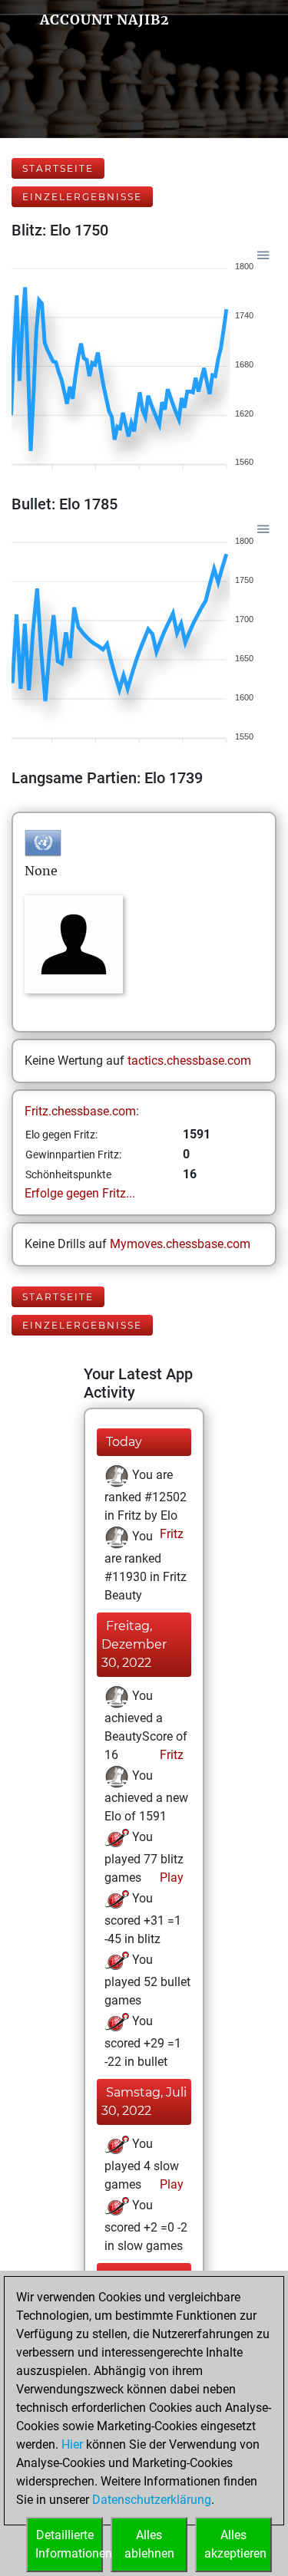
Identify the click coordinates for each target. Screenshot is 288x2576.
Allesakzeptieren (235, 2544)
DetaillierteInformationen (69, 2544)
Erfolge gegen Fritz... (80, 1193)
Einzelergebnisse (82, 197)
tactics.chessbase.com (189, 1061)
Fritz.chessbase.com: (82, 1111)
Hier (72, 2444)
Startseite (58, 168)
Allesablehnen (149, 2544)
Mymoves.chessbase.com (180, 1244)
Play (170, 1878)
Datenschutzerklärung (152, 2500)
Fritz (170, 1534)
